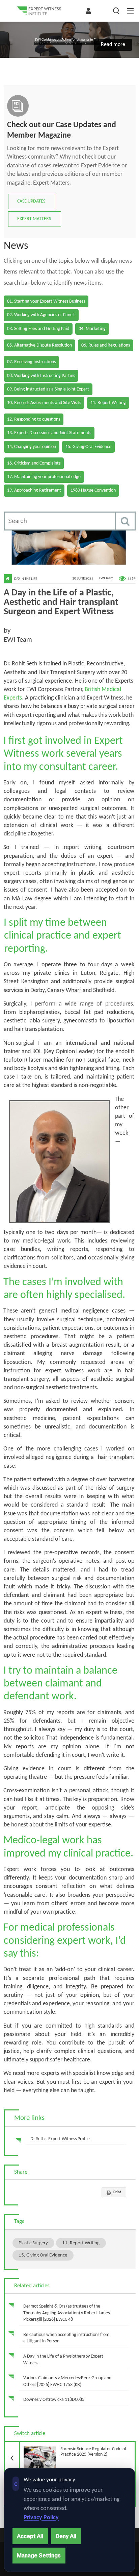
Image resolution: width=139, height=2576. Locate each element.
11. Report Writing (81, 2243)
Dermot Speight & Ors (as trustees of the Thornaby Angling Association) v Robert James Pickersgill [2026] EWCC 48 (66, 2313)
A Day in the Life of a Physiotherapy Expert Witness (63, 2360)
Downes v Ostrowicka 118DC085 (54, 2400)
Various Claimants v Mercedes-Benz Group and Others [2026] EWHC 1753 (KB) (67, 2381)
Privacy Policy (41, 2518)
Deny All (66, 2536)
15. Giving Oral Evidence (43, 2255)
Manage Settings (39, 2555)
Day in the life (26, 579)
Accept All (30, 2536)
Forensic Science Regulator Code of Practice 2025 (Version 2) (73, 2450)
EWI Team (106, 579)
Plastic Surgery (33, 2243)
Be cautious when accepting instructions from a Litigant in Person (66, 2338)
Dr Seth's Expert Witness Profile (60, 2139)
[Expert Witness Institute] (39, 11)
